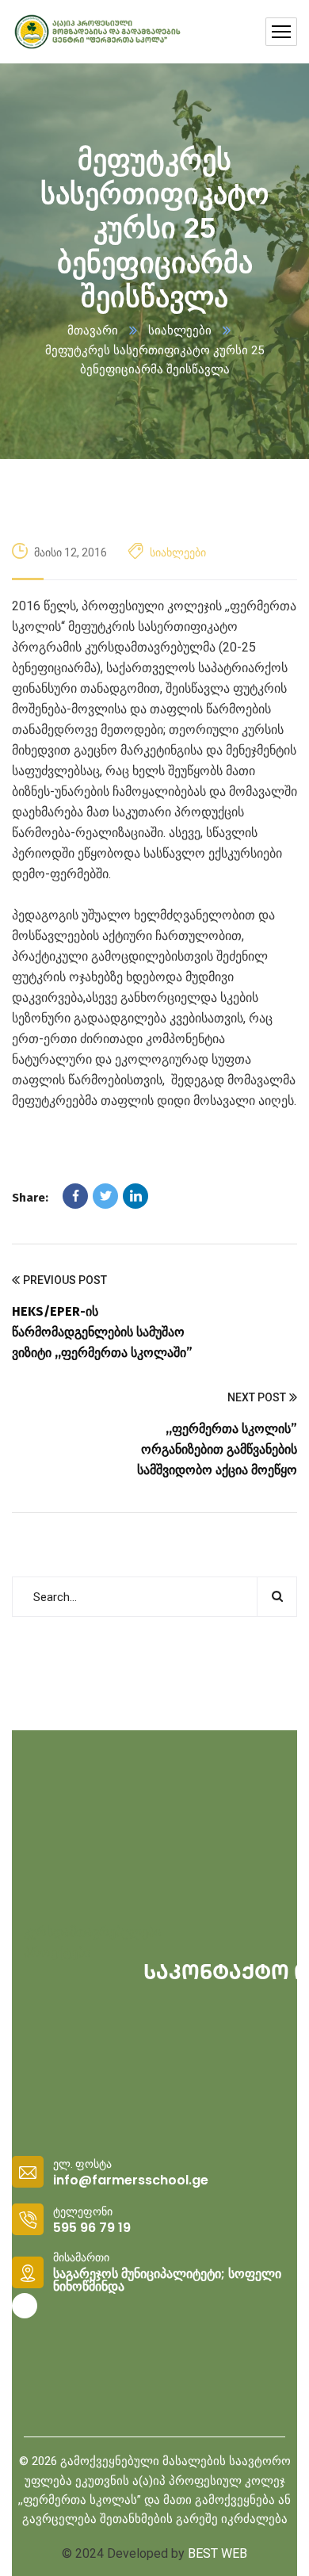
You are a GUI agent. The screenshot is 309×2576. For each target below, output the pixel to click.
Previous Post (65, 1280)
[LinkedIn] (135, 1196)
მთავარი (93, 331)
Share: (30, 1198)
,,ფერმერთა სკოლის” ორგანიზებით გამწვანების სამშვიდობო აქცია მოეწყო (217, 1449)
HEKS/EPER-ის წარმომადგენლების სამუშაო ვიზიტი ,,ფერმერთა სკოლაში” (102, 1332)
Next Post (257, 1397)
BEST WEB (217, 2553)
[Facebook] (75, 1196)
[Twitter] (105, 1196)
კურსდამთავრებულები (92, 1932)
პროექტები (57, 1953)
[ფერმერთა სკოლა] (97, 32)
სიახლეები (180, 331)
